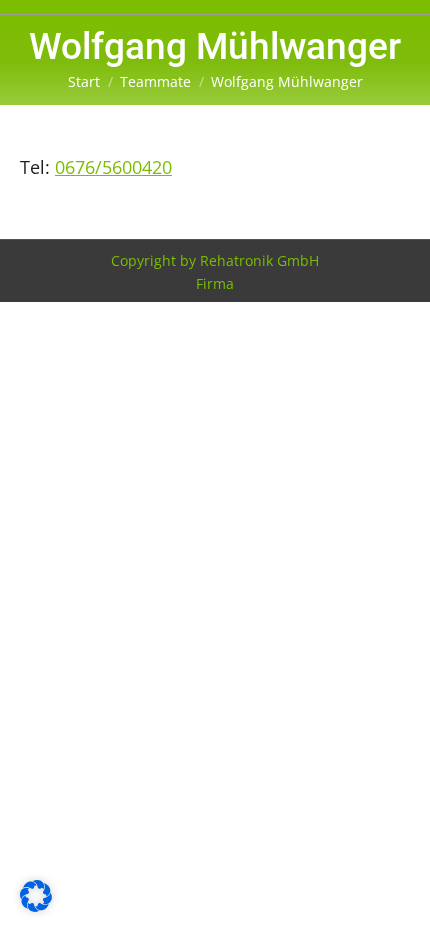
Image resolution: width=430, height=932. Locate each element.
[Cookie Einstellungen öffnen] (36, 905)
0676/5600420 (113, 167)
